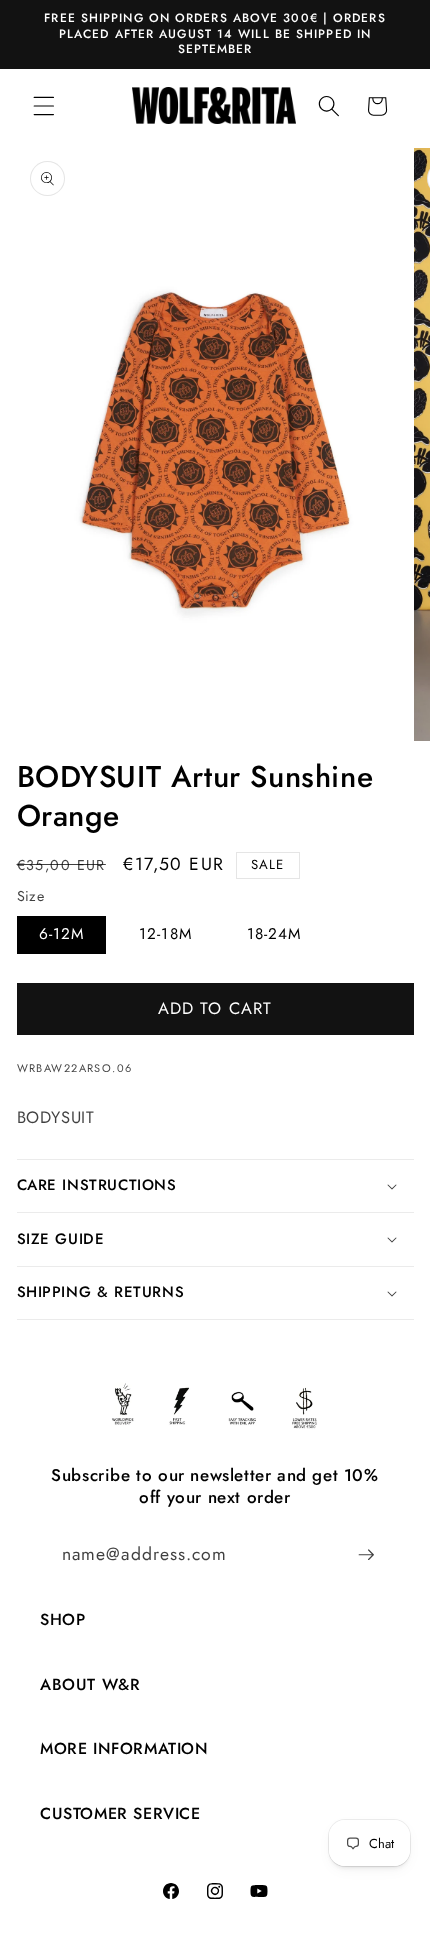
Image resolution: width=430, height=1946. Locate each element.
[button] (44, 106)
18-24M (274, 934)
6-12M (62, 934)
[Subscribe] (366, 1555)
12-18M (165, 934)
